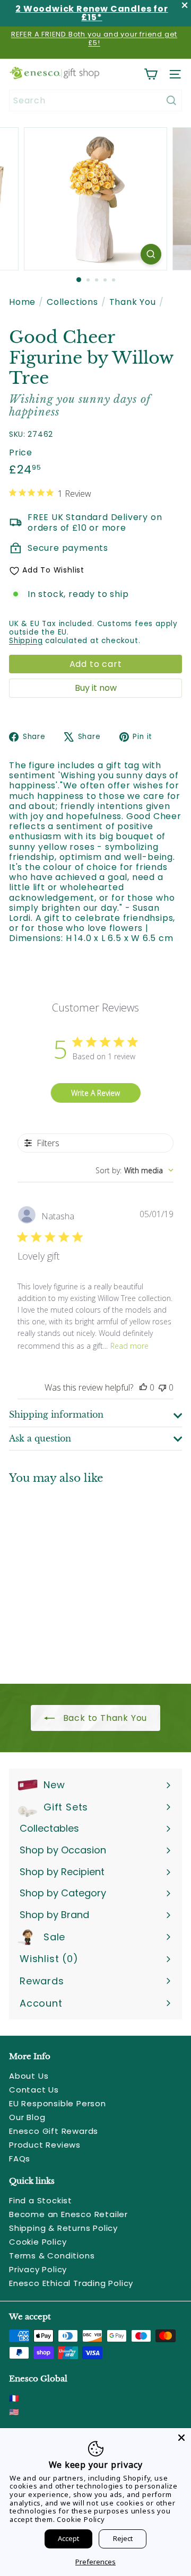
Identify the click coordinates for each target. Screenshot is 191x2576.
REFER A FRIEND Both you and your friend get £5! (94, 38)
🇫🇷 (14, 2398)
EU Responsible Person (58, 2103)
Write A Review (95, 1093)
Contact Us (34, 2090)
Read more (129, 1346)
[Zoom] (151, 254)
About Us (29, 2076)
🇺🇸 (14, 2412)
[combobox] (95, 100)
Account (41, 2003)
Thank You (133, 302)
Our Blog (27, 2117)
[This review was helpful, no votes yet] (143, 1387)
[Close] (181, 2438)
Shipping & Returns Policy (63, 2228)
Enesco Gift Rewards (54, 2131)
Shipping (26, 641)
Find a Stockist (41, 2200)
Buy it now (96, 688)
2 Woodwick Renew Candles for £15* (92, 13)
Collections (72, 302)
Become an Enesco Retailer (68, 2214)
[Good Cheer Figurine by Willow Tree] (75, 1577)
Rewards (42, 1981)
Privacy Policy (38, 2269)
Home (22, 302)
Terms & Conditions (52, 2256)
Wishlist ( (46, 1959)
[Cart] (151, 74)
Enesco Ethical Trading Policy (71, 2283)
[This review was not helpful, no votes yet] (162, 1387)
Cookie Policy (38, 2242)
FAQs (20, 2159)
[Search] (171, 100)
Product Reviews (45, 2145)
